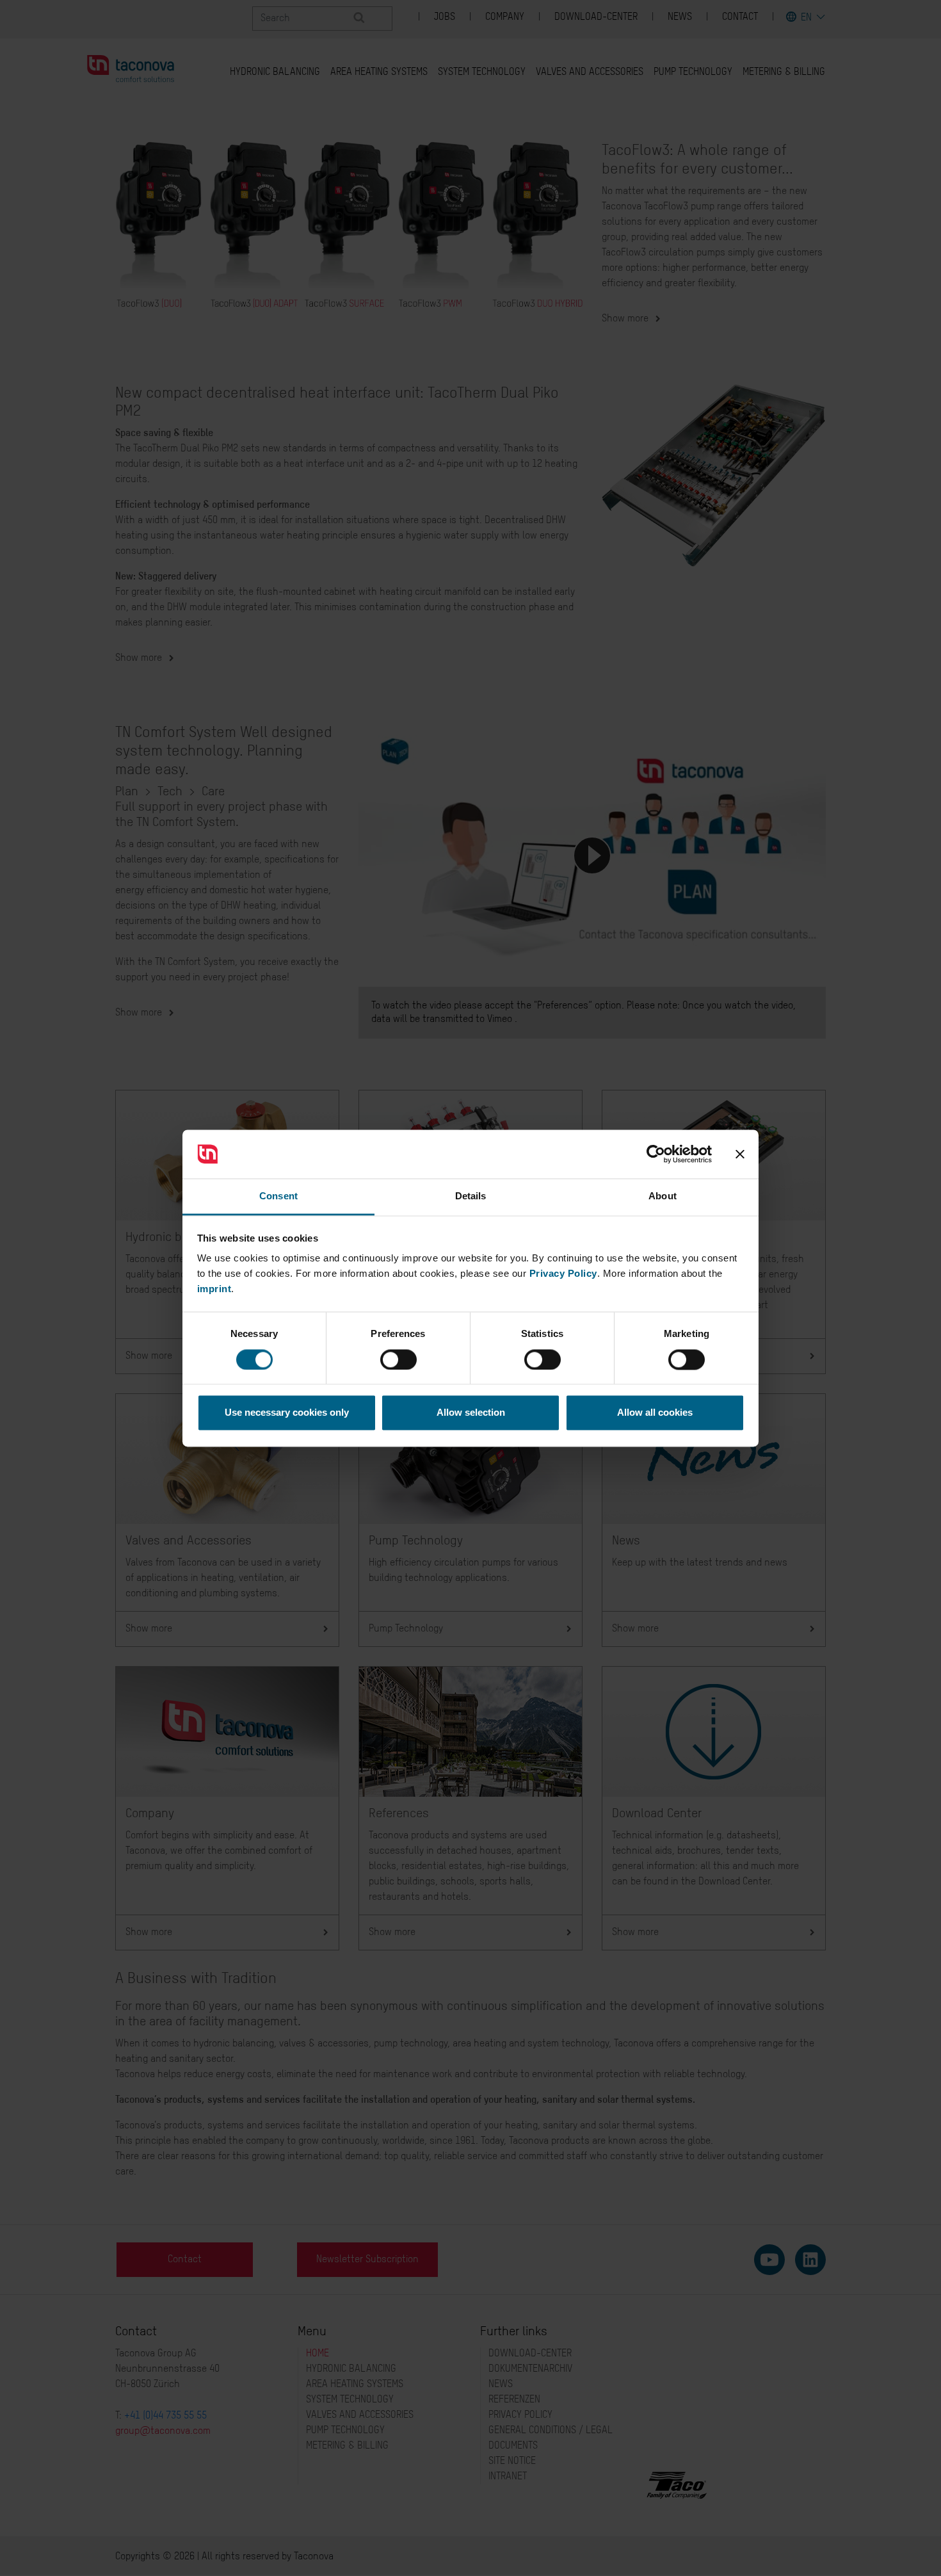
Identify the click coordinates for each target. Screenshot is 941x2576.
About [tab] (663, 1196)
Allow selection (471, 1413)
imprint (214, 1289)
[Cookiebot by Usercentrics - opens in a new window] (656, 1154)
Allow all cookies (655, 1413)
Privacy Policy (563, 1274)
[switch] (398, 1359)
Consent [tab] (278, 1196)
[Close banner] (740, 1154)
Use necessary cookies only (287, 1413)
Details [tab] (471, 1196)
